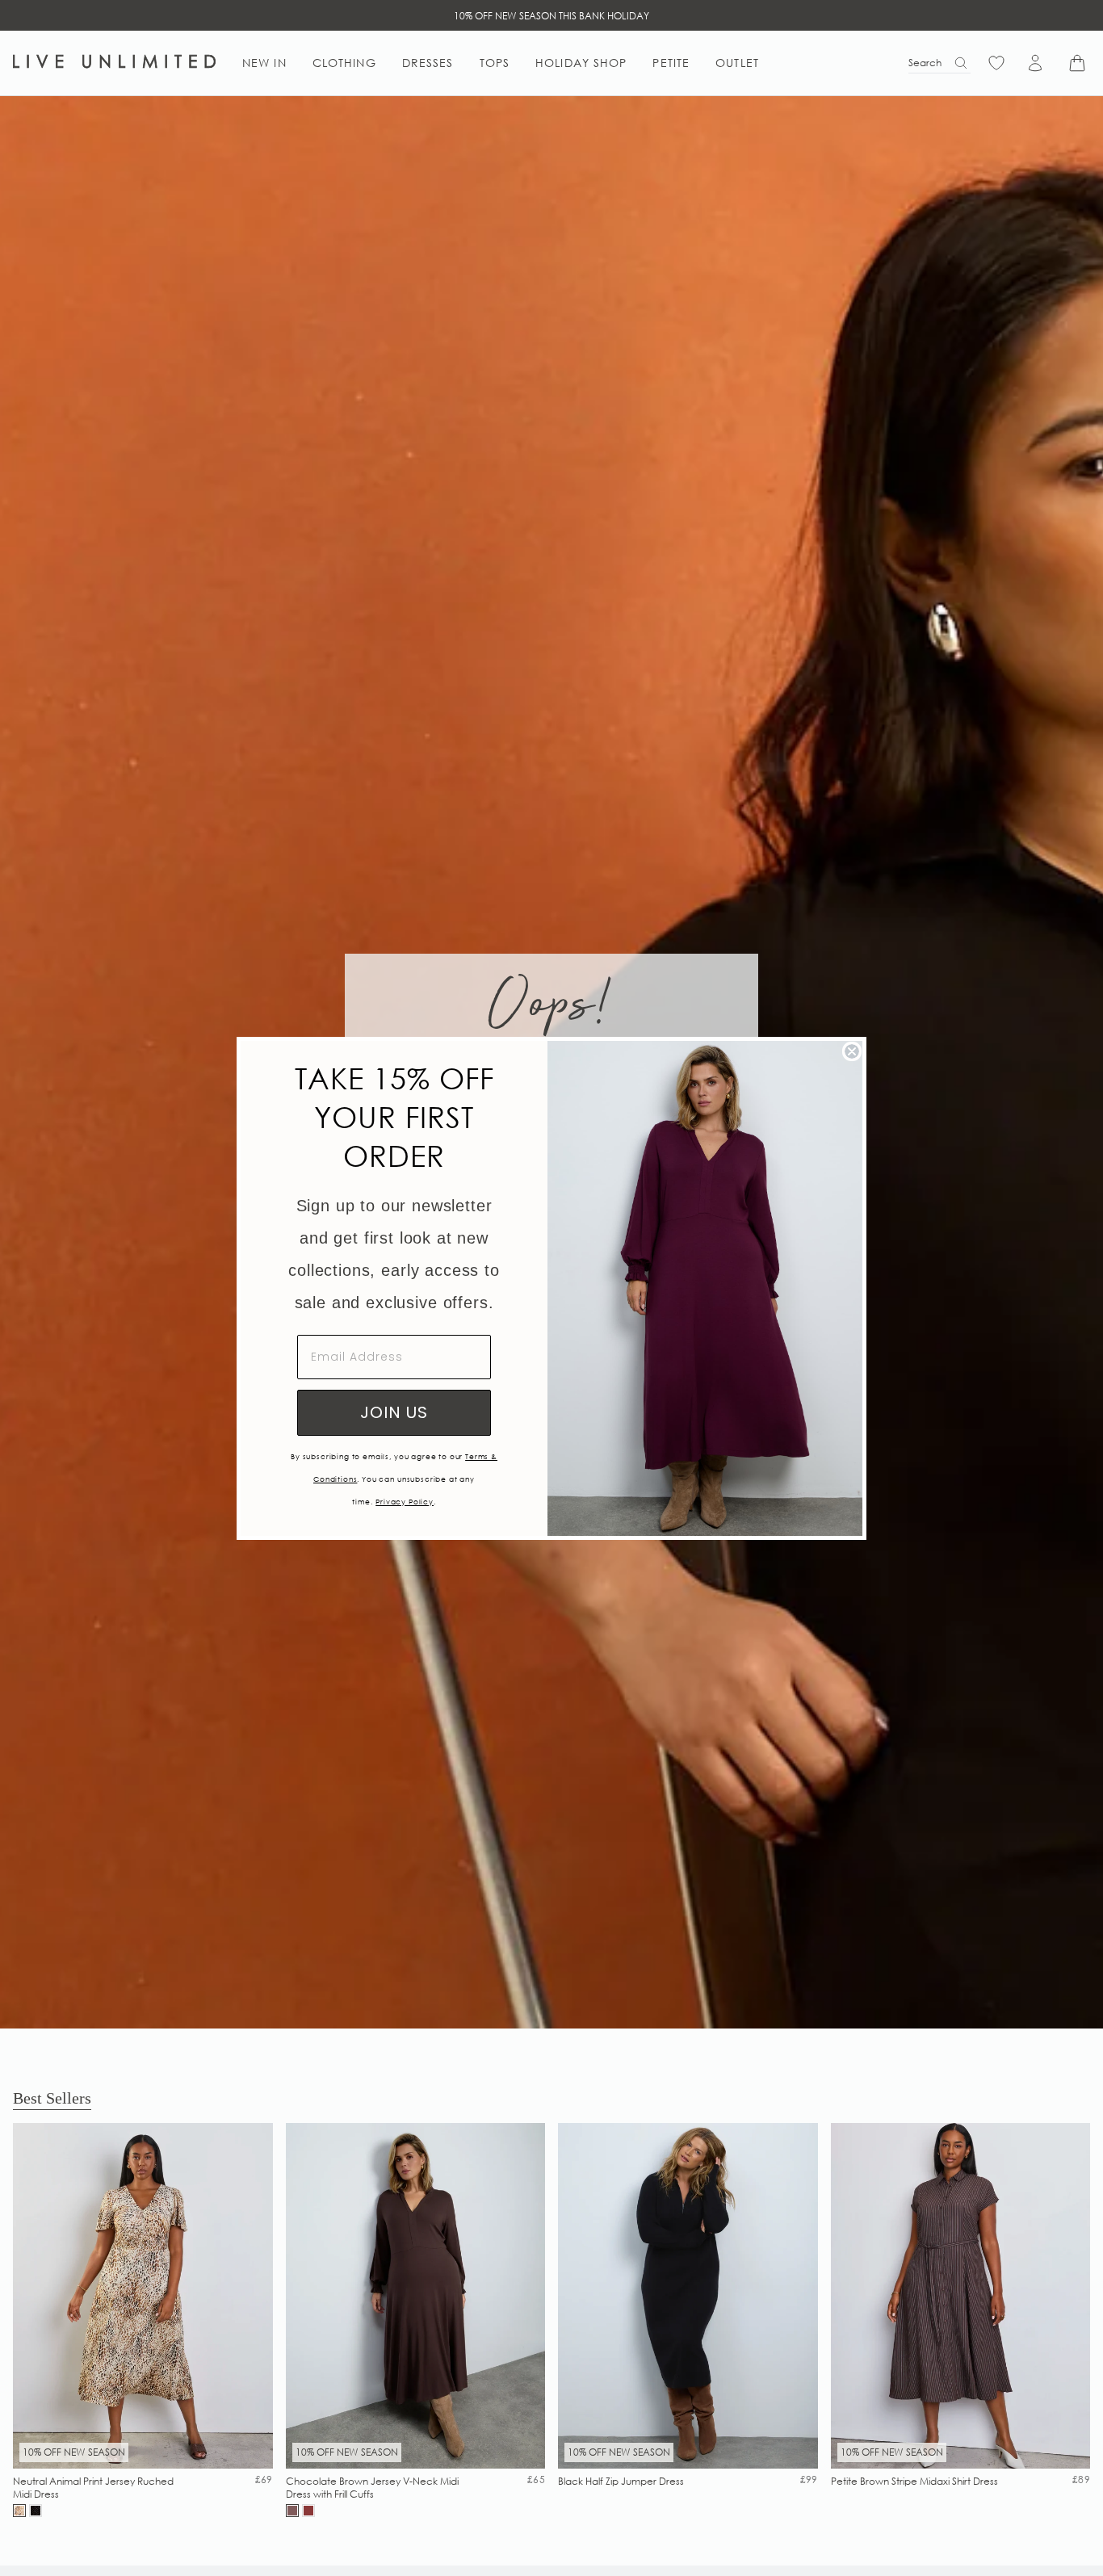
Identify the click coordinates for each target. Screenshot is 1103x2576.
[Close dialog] (852, 1051)
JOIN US (394, 1412)
